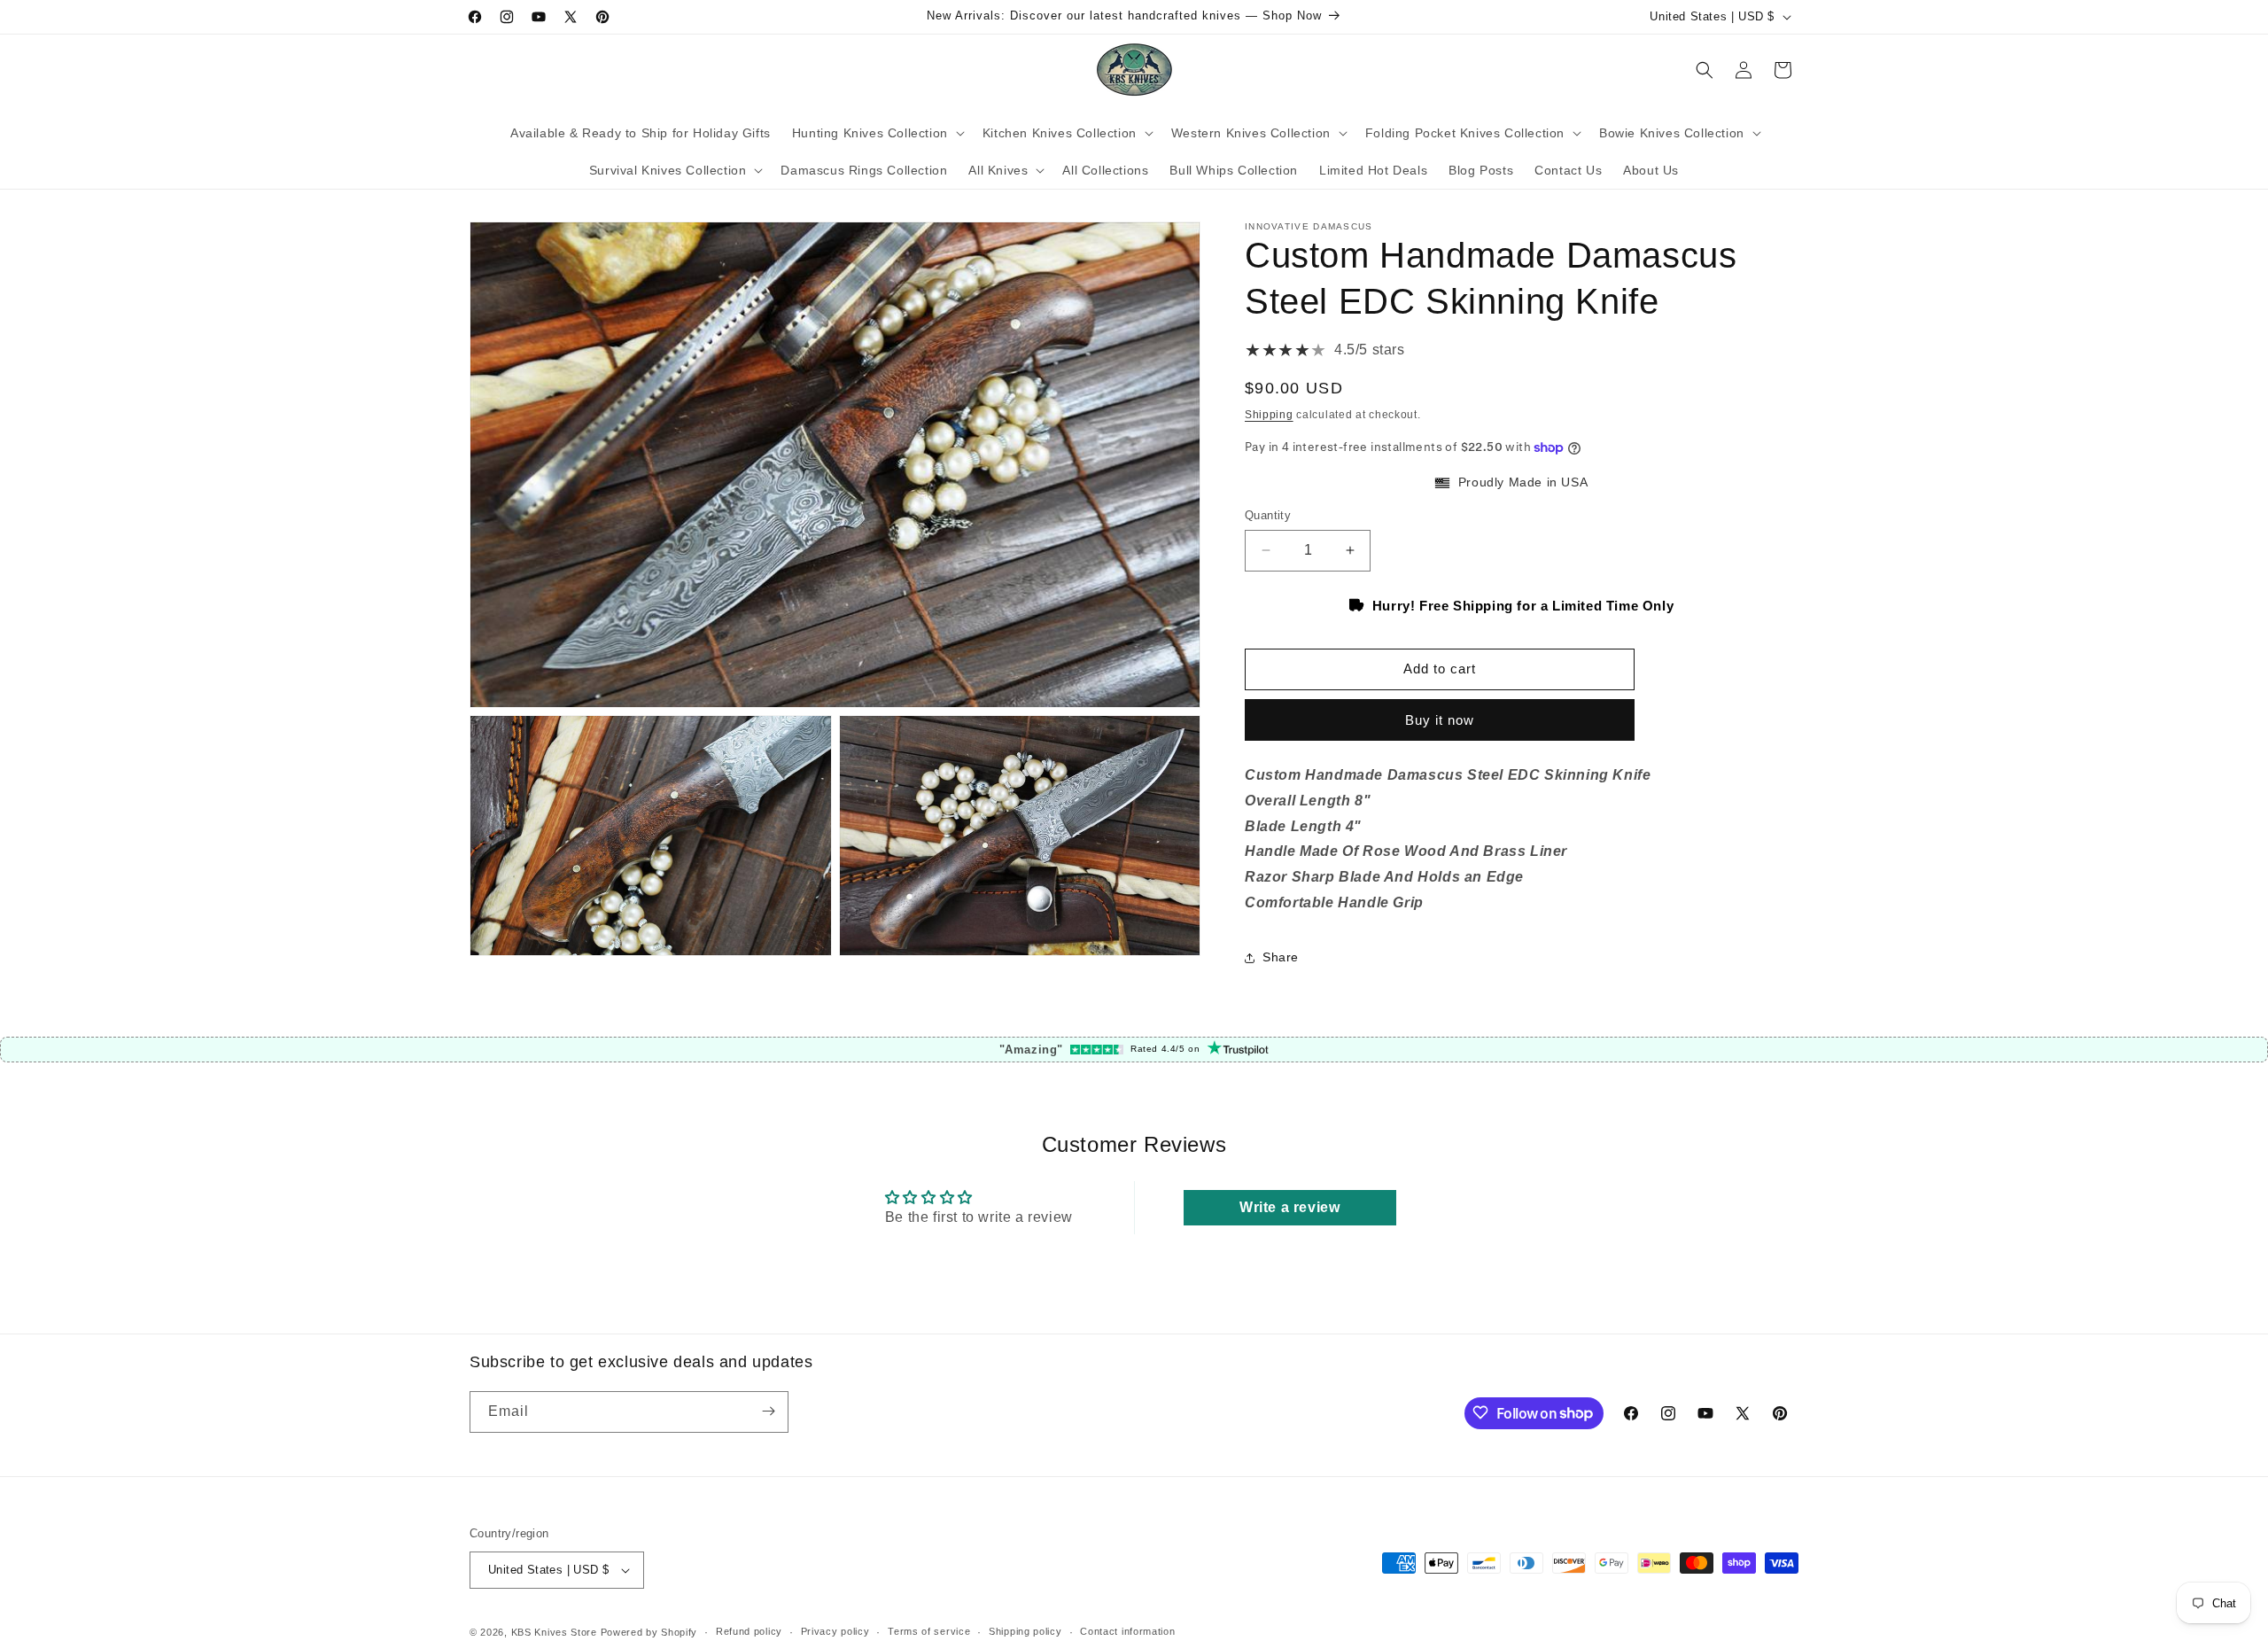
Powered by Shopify (649, 1632)
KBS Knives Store (554, 1632)
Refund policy (749, 1631)
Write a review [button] (1289, 1207)
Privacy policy (835, 1631)
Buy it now (1440, 720)
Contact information (1127, 1631)
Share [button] (1281, 957)
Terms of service (929, 1631)
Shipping (1269, 415)
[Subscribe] (768, 1411)
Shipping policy (1025, 1631)
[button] (877, 133)
